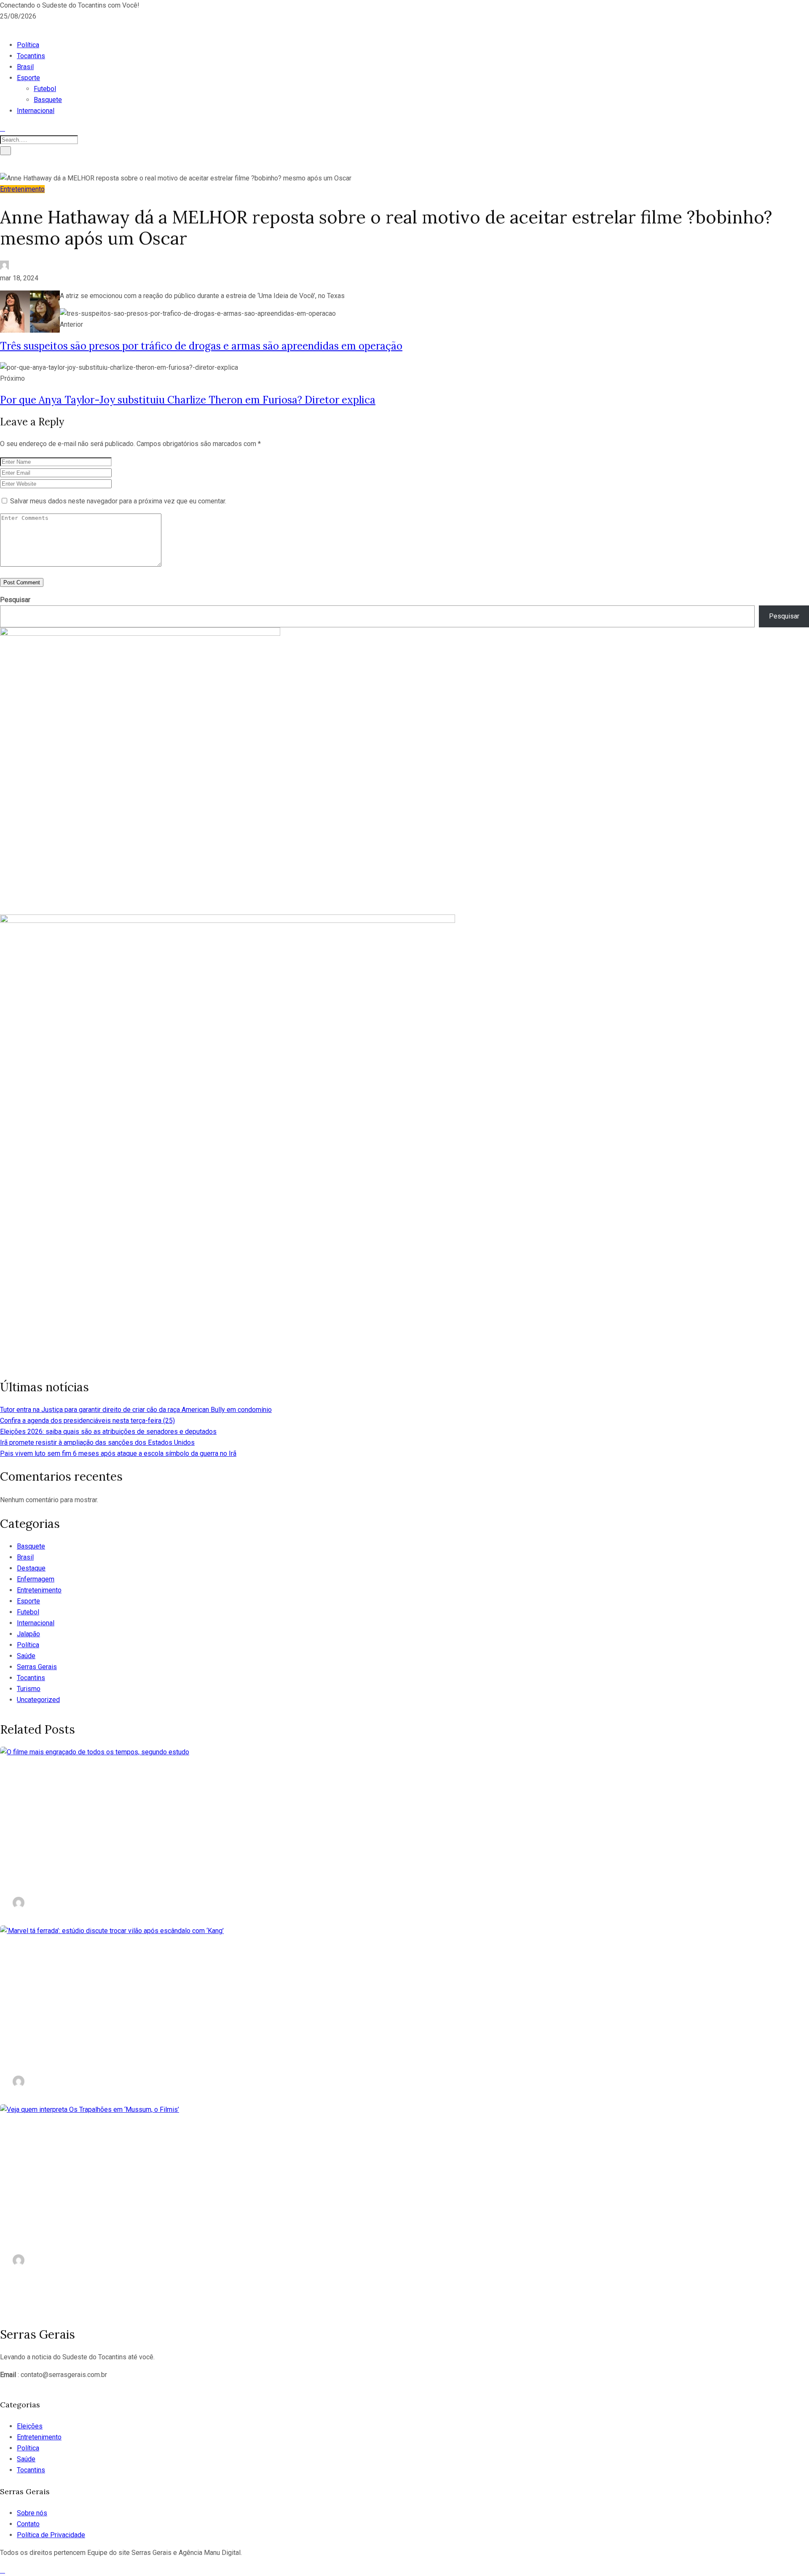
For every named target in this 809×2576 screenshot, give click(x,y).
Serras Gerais (37, 1667)
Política (28, 45)
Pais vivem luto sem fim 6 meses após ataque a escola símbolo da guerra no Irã (118, 1453)
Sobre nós (32, 2513)
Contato (28, 2524)
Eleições (30, 2426)
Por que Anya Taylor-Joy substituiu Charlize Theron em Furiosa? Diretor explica (188, 400)
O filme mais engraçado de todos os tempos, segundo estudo (197, 1878)
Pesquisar (15, 600)
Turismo (29, 1689)
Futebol (45, 89)
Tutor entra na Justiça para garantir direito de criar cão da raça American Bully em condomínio (136, 1410)
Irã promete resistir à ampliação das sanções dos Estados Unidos (97, 1443)
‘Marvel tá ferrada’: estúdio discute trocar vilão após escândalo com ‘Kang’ (236, 2057)
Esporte (28, 78)
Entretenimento (22, 189)
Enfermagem (36, 1579)
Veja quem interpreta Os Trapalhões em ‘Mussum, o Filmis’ (191, 2236)
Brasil (25, 67)
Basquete (48, 100)
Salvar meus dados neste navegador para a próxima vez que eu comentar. (118, 501)
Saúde (26, 1656)
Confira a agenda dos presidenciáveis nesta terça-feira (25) (87, 1421)
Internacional (36, 111)
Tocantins (31, 56)
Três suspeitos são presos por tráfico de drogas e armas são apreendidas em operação (201, 346)
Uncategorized (38, 1700)
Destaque (31, 1568)
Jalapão (28, 1634)
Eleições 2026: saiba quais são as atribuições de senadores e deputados (108, 1432)
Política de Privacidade (51, 2535)
